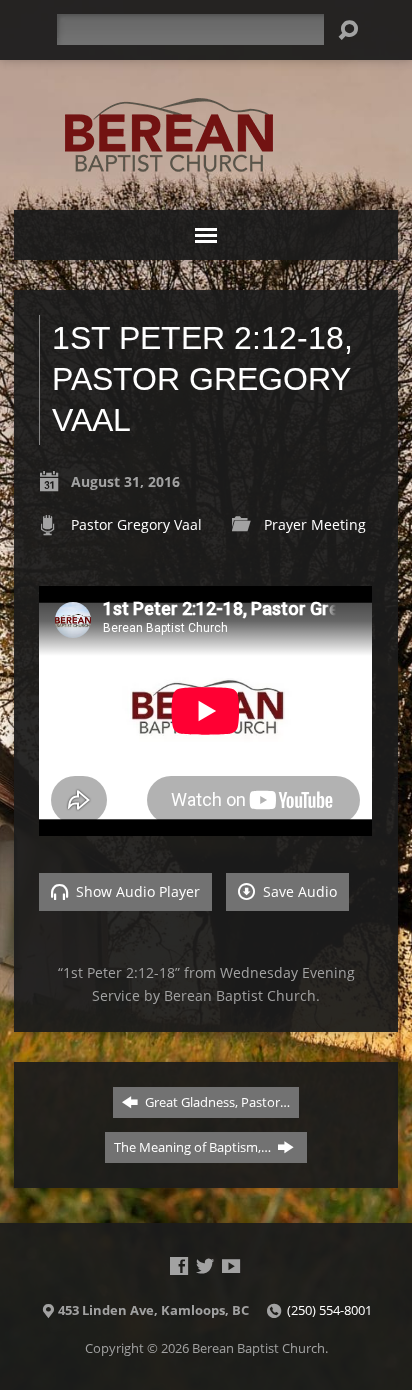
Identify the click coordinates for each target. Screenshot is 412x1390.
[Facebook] (179, 1266)
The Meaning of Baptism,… (194, 1147)
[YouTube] (231, 1266)
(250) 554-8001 (329, 1310)
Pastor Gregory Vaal (136, 524)
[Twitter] (205, 1266)
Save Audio (298, 891)
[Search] (348, 30)
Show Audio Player (136, 891)
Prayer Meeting (315, 524)
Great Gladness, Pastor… (216, 1102)
